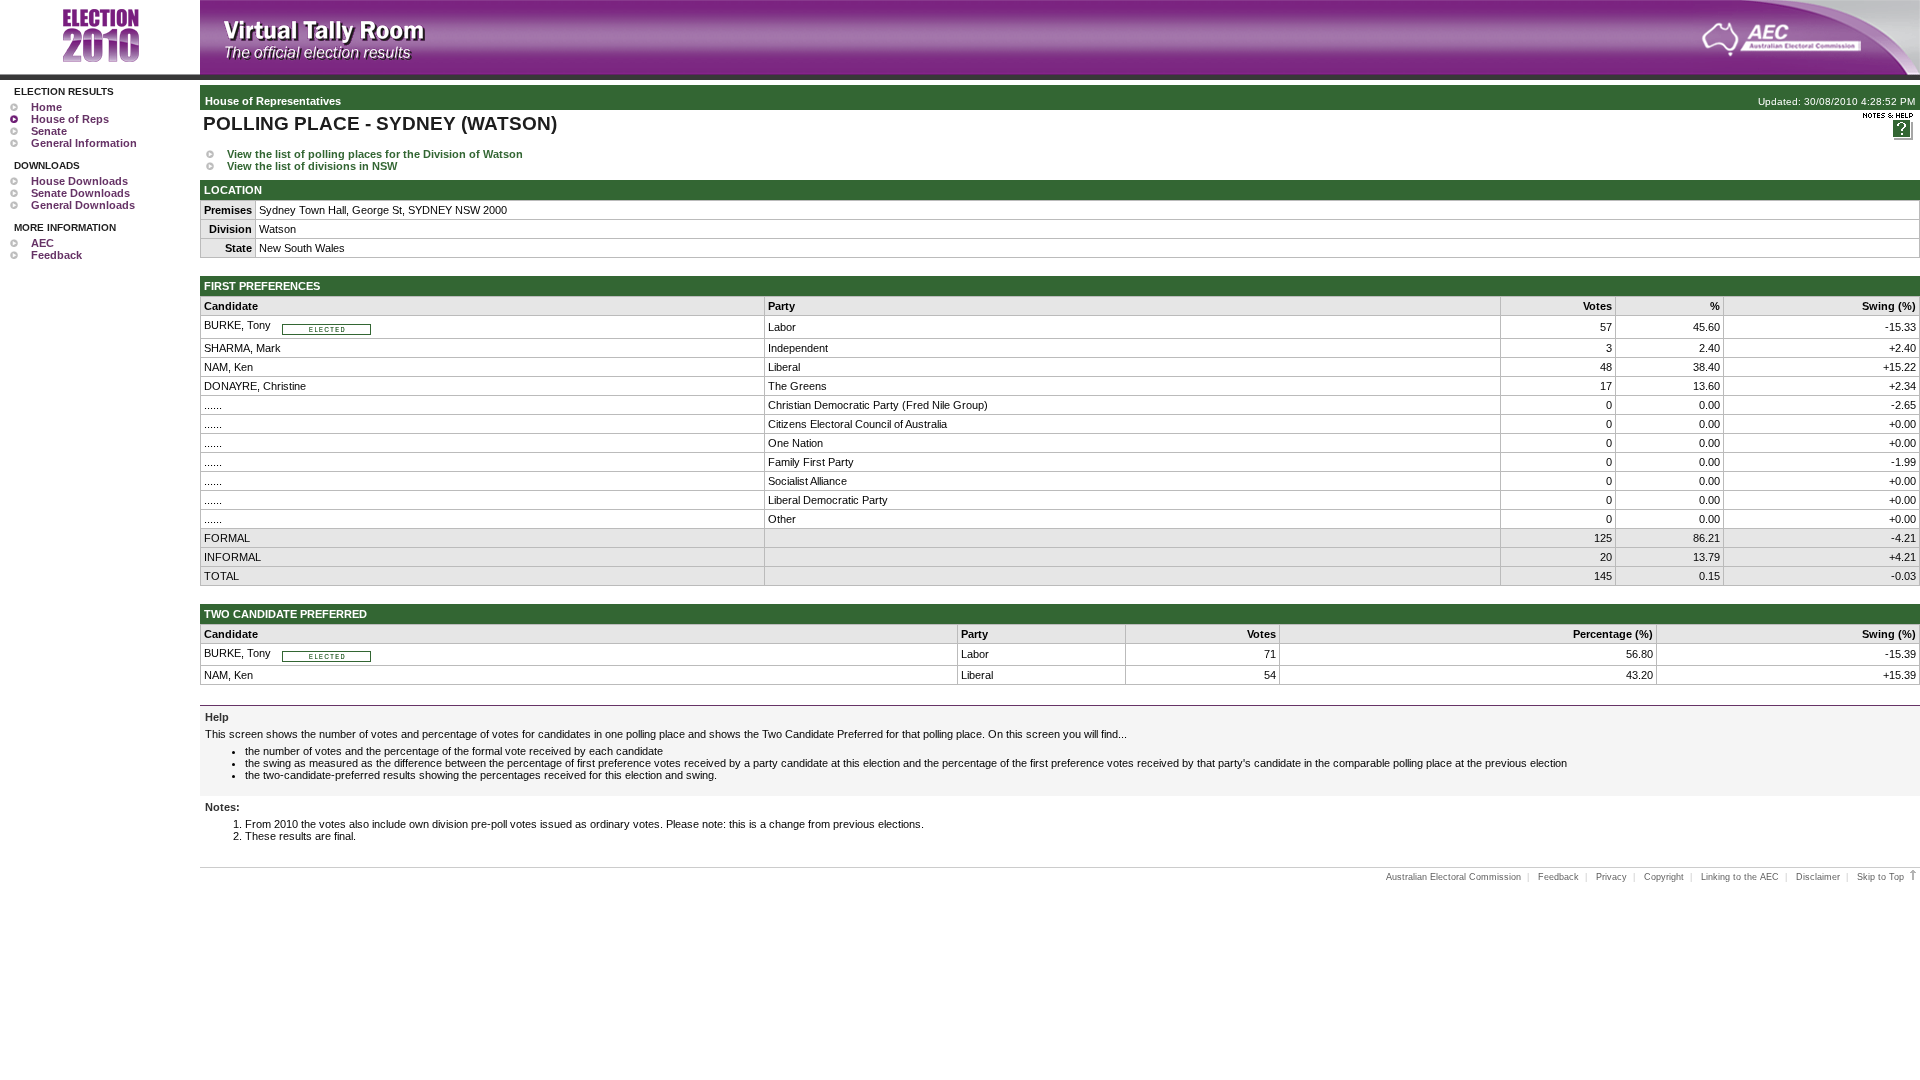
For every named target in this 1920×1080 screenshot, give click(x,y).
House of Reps (70, 119)
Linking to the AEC (1740, 877)
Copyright (1664, 877)
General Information (84, 143)
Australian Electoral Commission (1453, 877)
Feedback (56, 255)
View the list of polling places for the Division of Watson (375, 154)
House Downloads (79, 181)
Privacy (1611, 877)
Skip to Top (1882, 877)
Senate (49, 131)
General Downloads (83, 205)
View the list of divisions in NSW (312, 166)
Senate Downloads (80, 193)
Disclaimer (1818, 877)
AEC (42, 243)
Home (46, 107)
